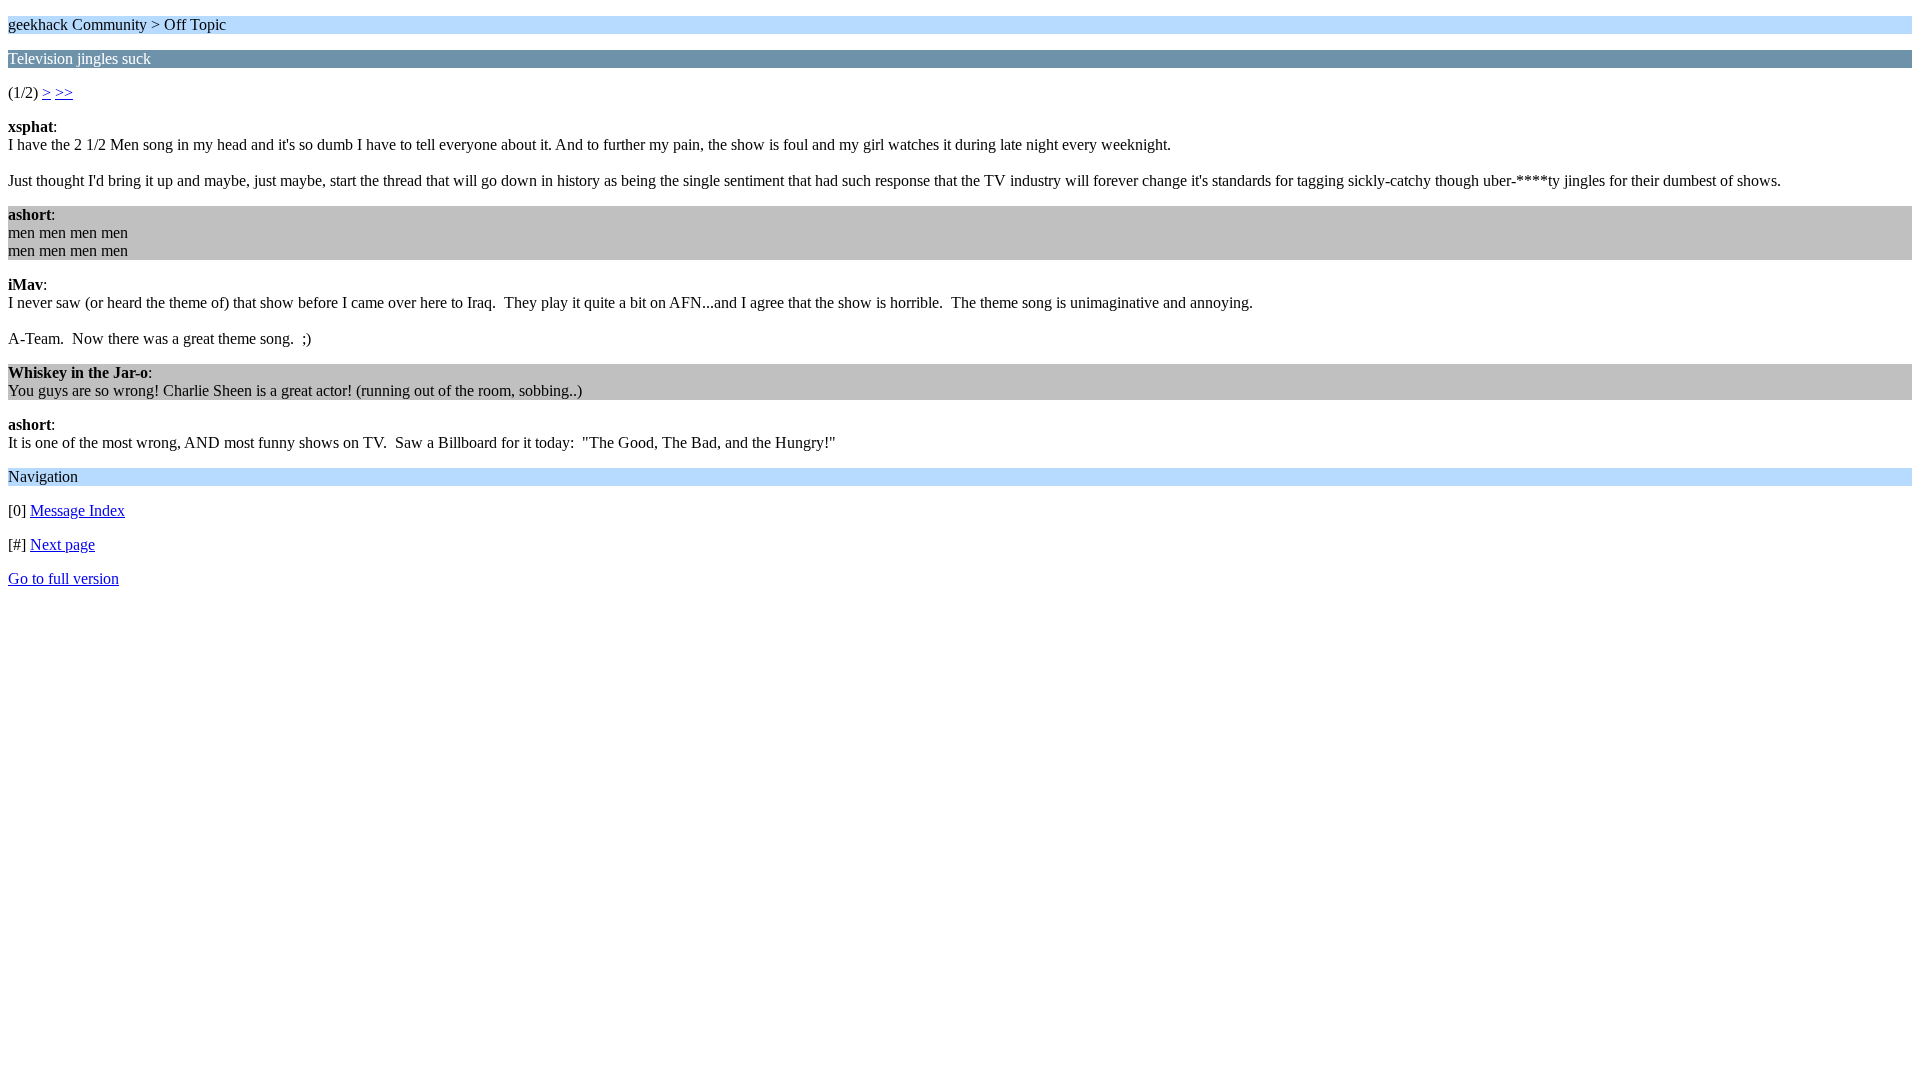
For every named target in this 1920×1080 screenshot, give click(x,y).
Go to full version (63, 578)
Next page (62, 544)
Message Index (77, 510)
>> (64, 92)
